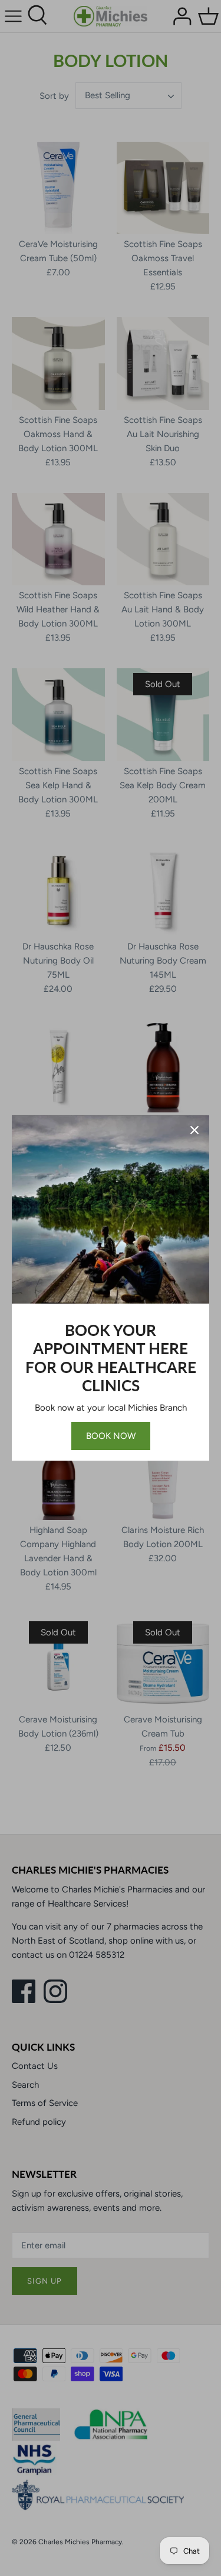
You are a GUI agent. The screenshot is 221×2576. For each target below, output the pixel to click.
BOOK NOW (111, 1436)
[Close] (194, 1130)
